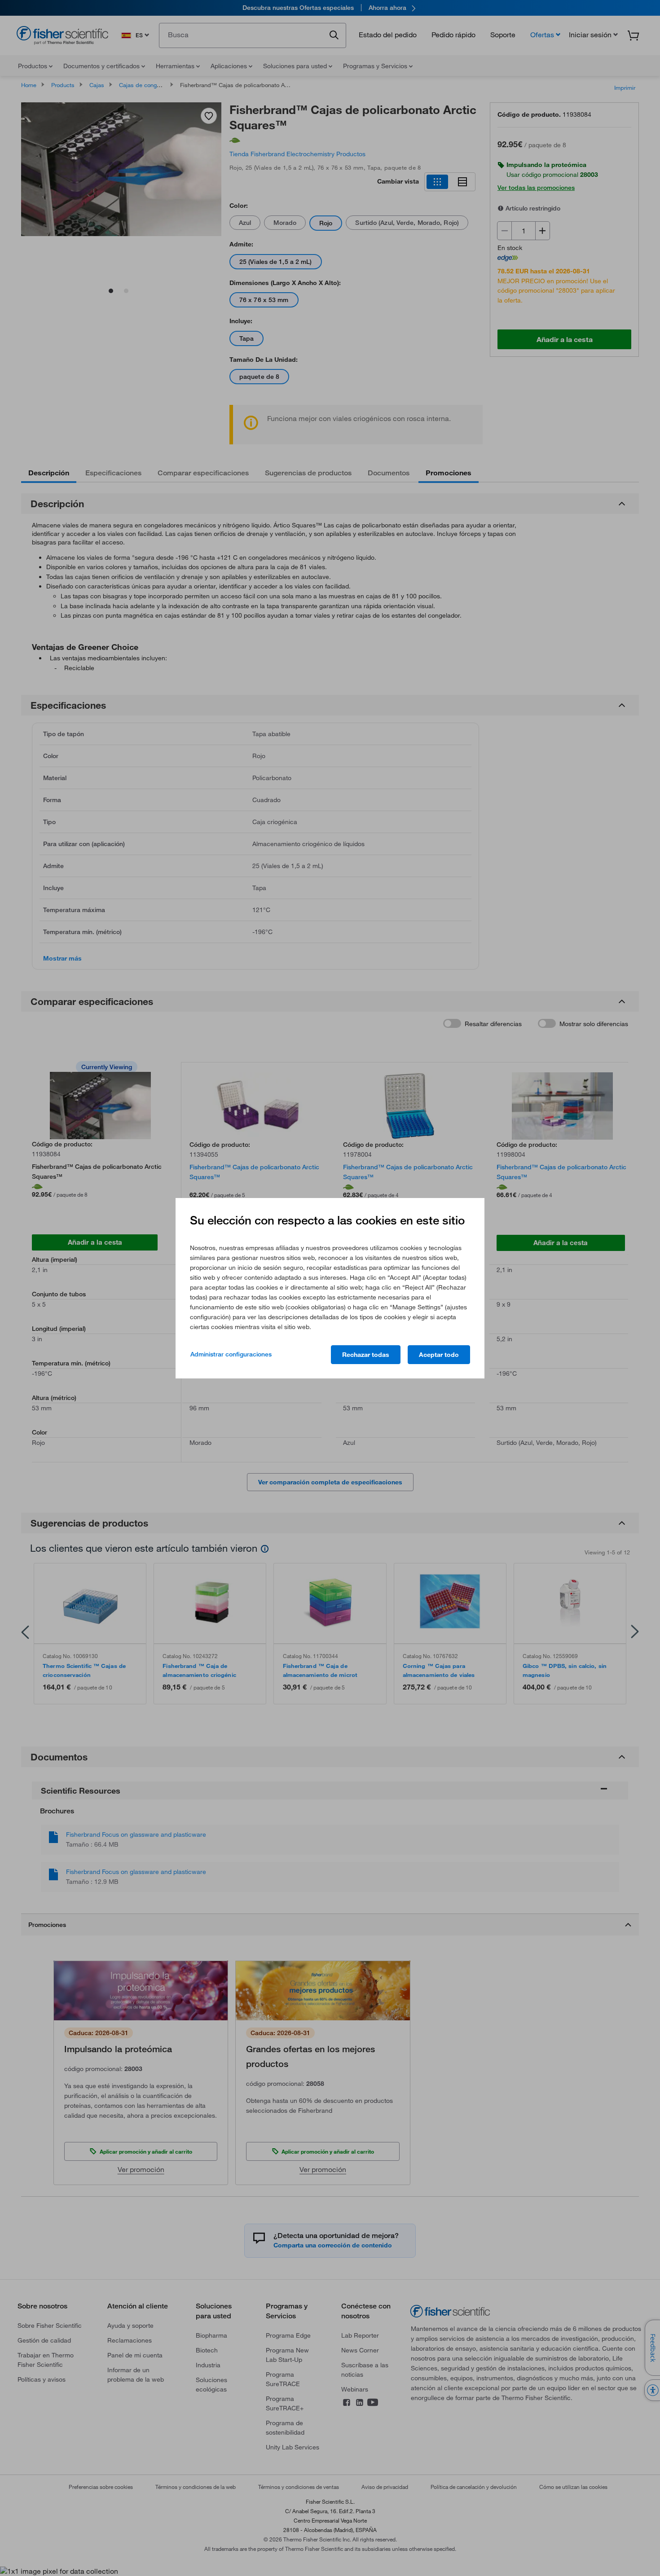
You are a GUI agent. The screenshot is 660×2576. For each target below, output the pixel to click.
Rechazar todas (366, 1355)
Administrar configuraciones (231, 1354)
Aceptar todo (439, 1355)
